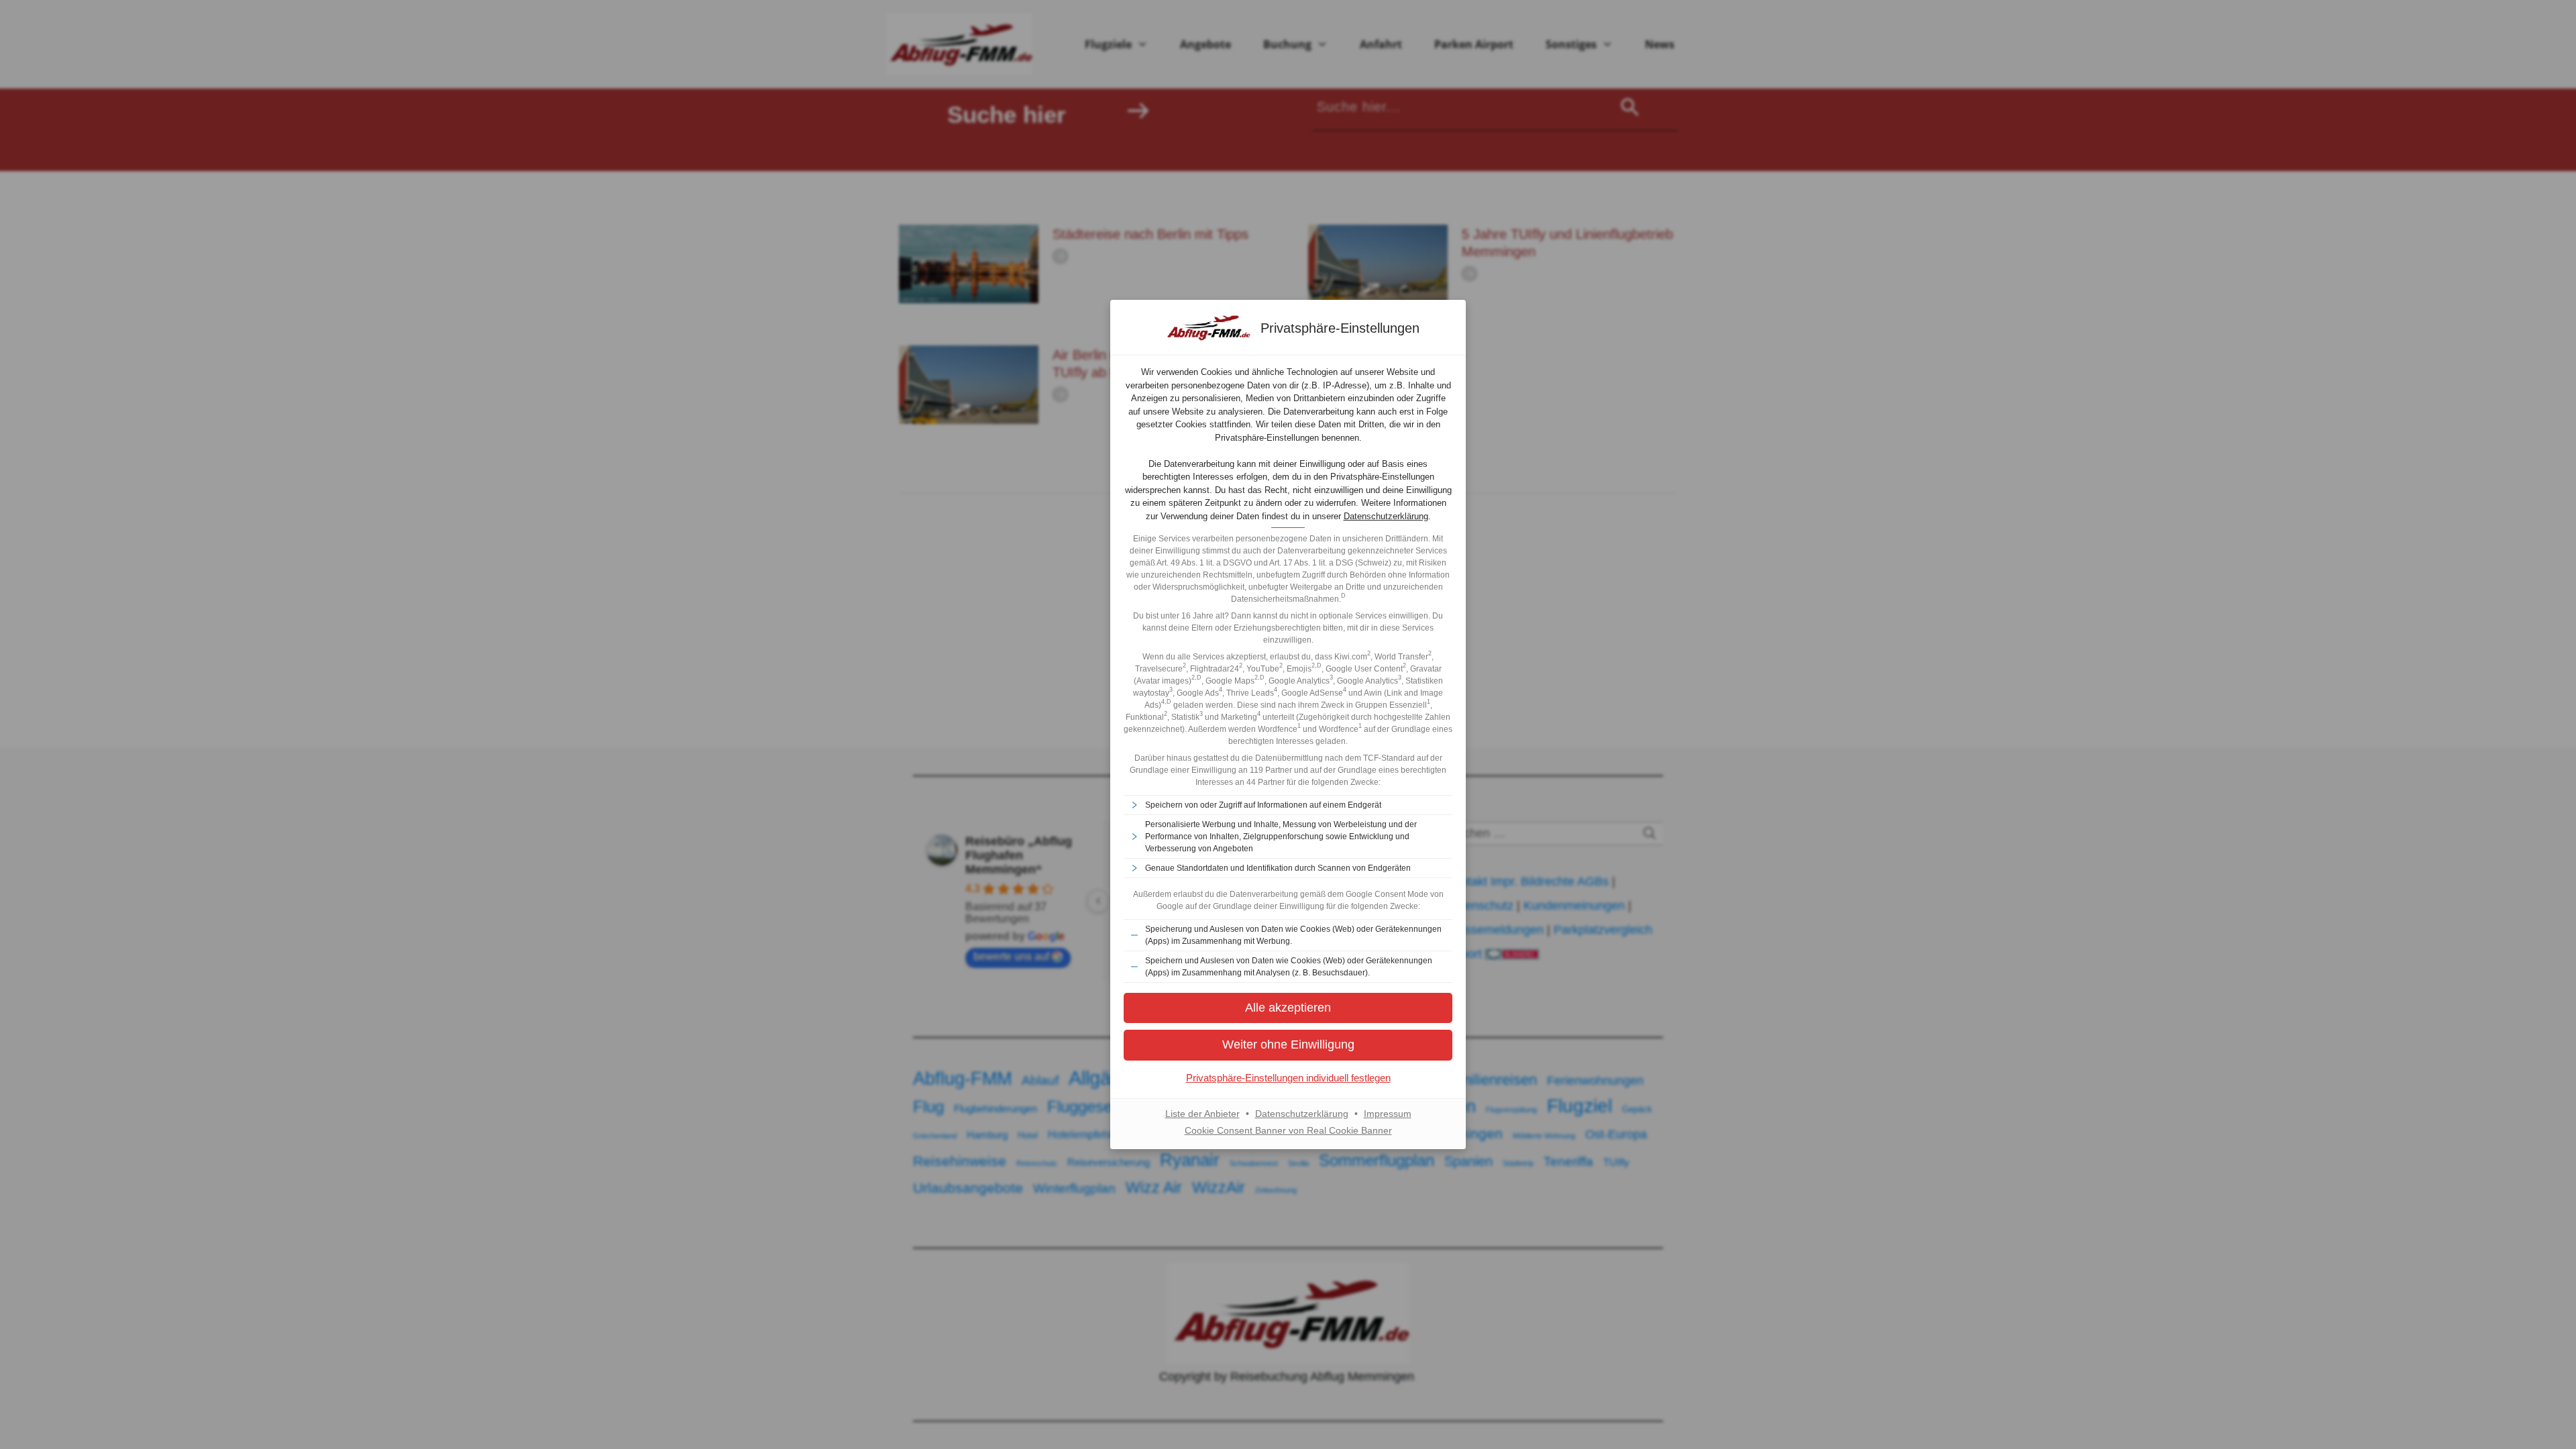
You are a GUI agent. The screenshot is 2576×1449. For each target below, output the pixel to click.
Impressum (1388, 1114)
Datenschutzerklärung (1386, 516)
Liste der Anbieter (1202, 1114)
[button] (1288, 1045)
